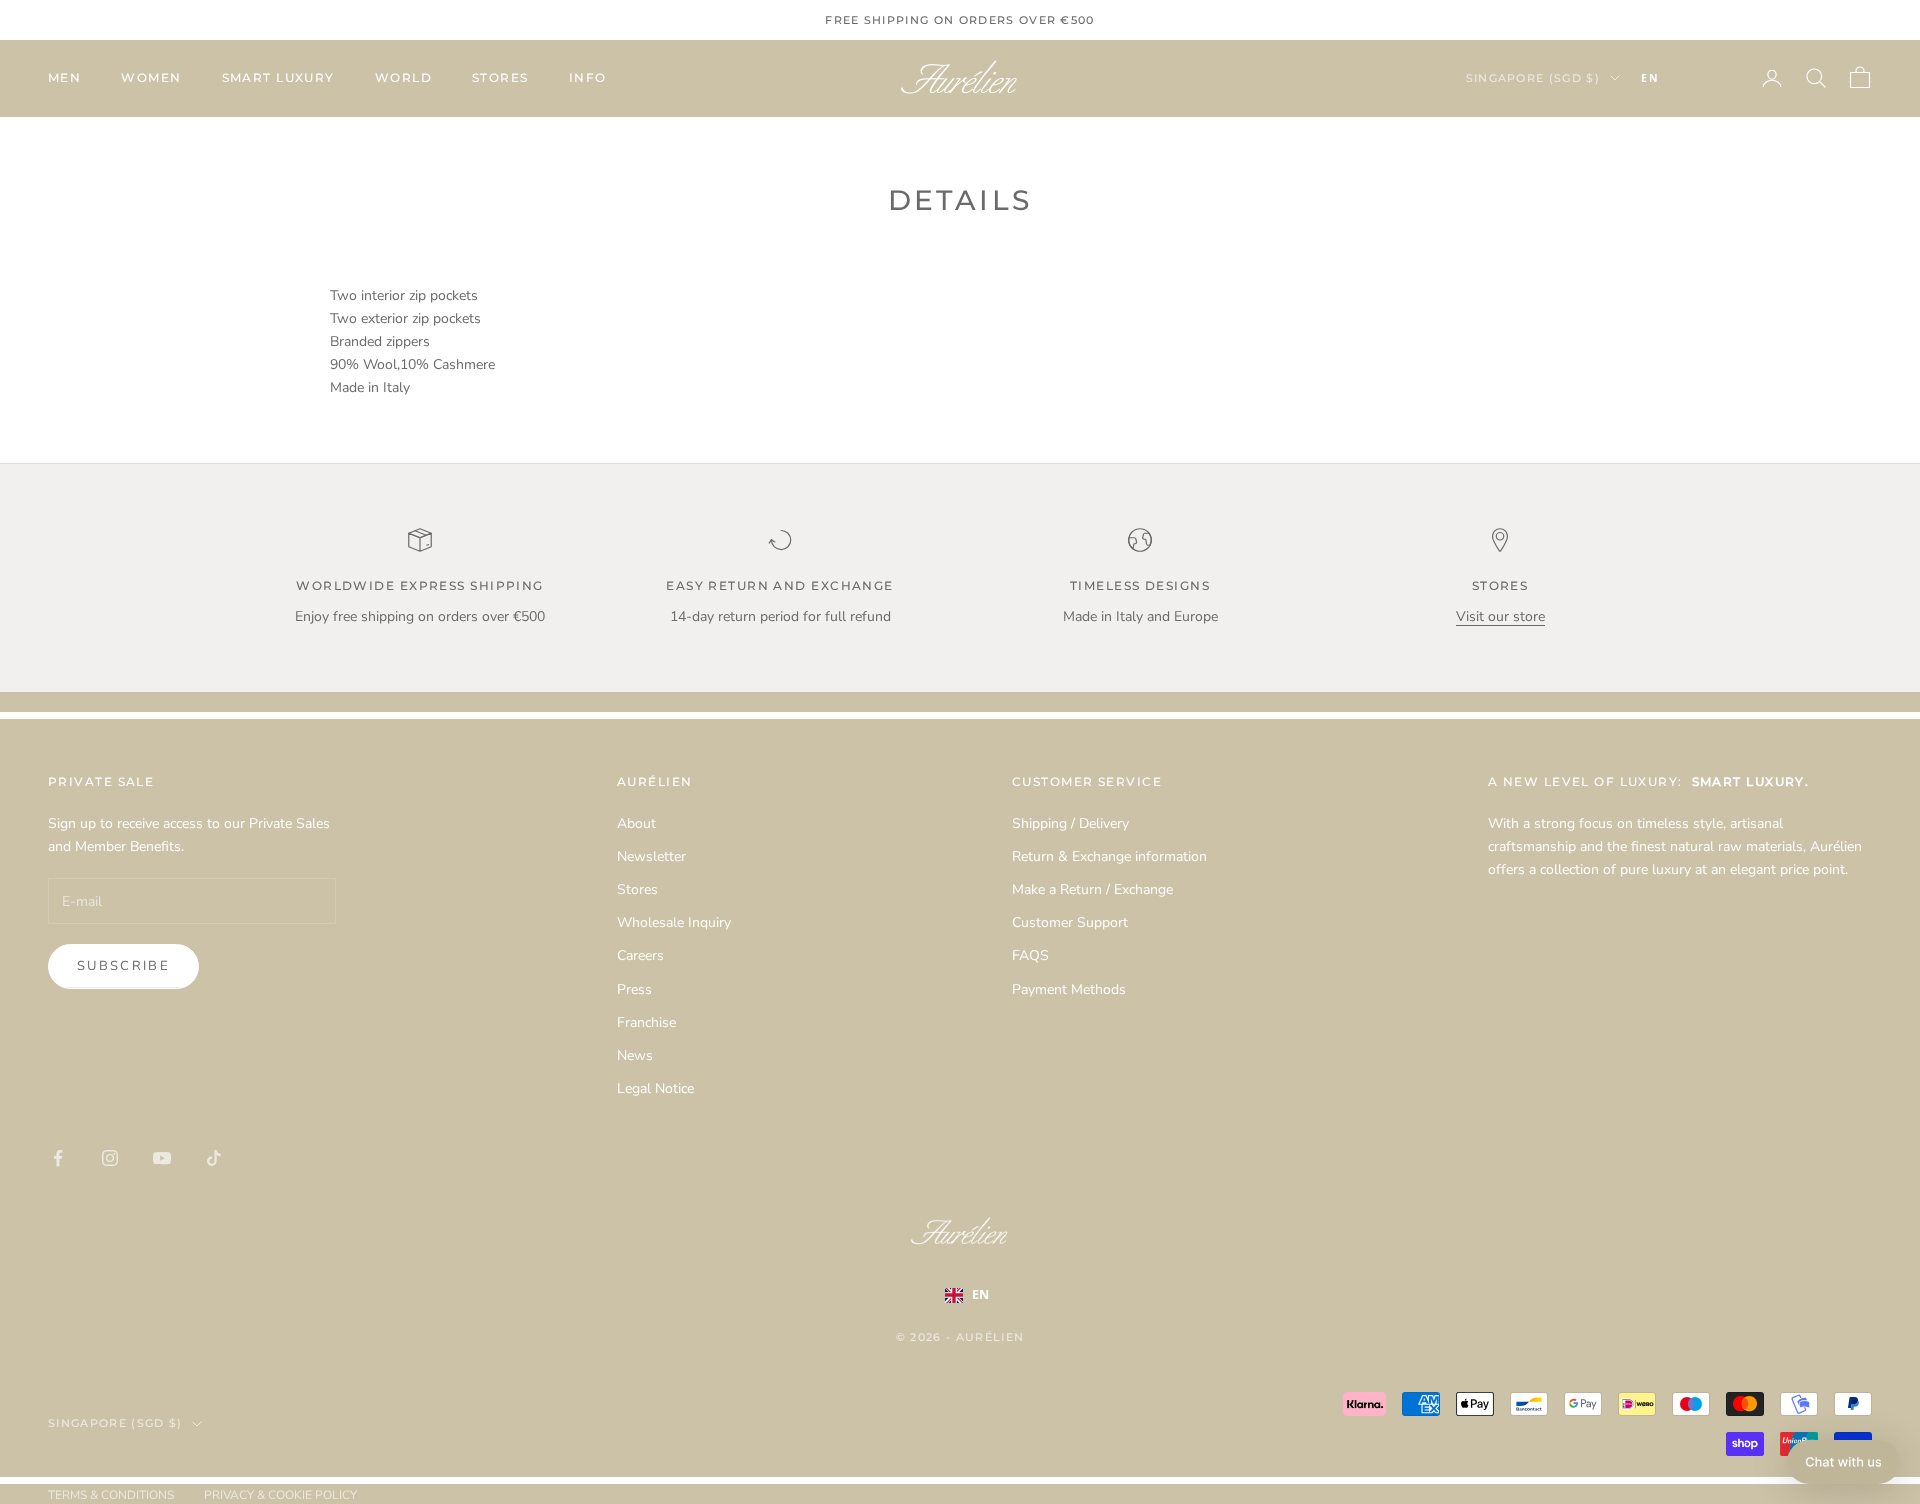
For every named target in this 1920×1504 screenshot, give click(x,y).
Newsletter (651, 856)
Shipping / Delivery (1070, 823)
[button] (1843, 1462)
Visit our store (1500, 616)
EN (1650, 78)
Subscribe (123, 966)
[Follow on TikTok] (214, 1158)
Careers (640, 955)
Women (151, 77)
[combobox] (1680, 78)
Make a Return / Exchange (1092, 889)
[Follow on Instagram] (110, 1158)
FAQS (1030, 955)
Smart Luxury (278, 77)
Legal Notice (655, 1088)
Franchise (646, 1022)
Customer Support (1070, 922)
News (635, 1055)
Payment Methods (1069, 989)
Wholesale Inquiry (674, 922)
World (403, 77)
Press (634, 989)
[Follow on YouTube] (162, 1158)
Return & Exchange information (1109, 856)
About (636, 823)
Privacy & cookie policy (280, 1495)
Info (588, 77)
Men (64, 77)
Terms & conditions (111, 1495)
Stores (500, 77)
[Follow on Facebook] (58, 1158)
